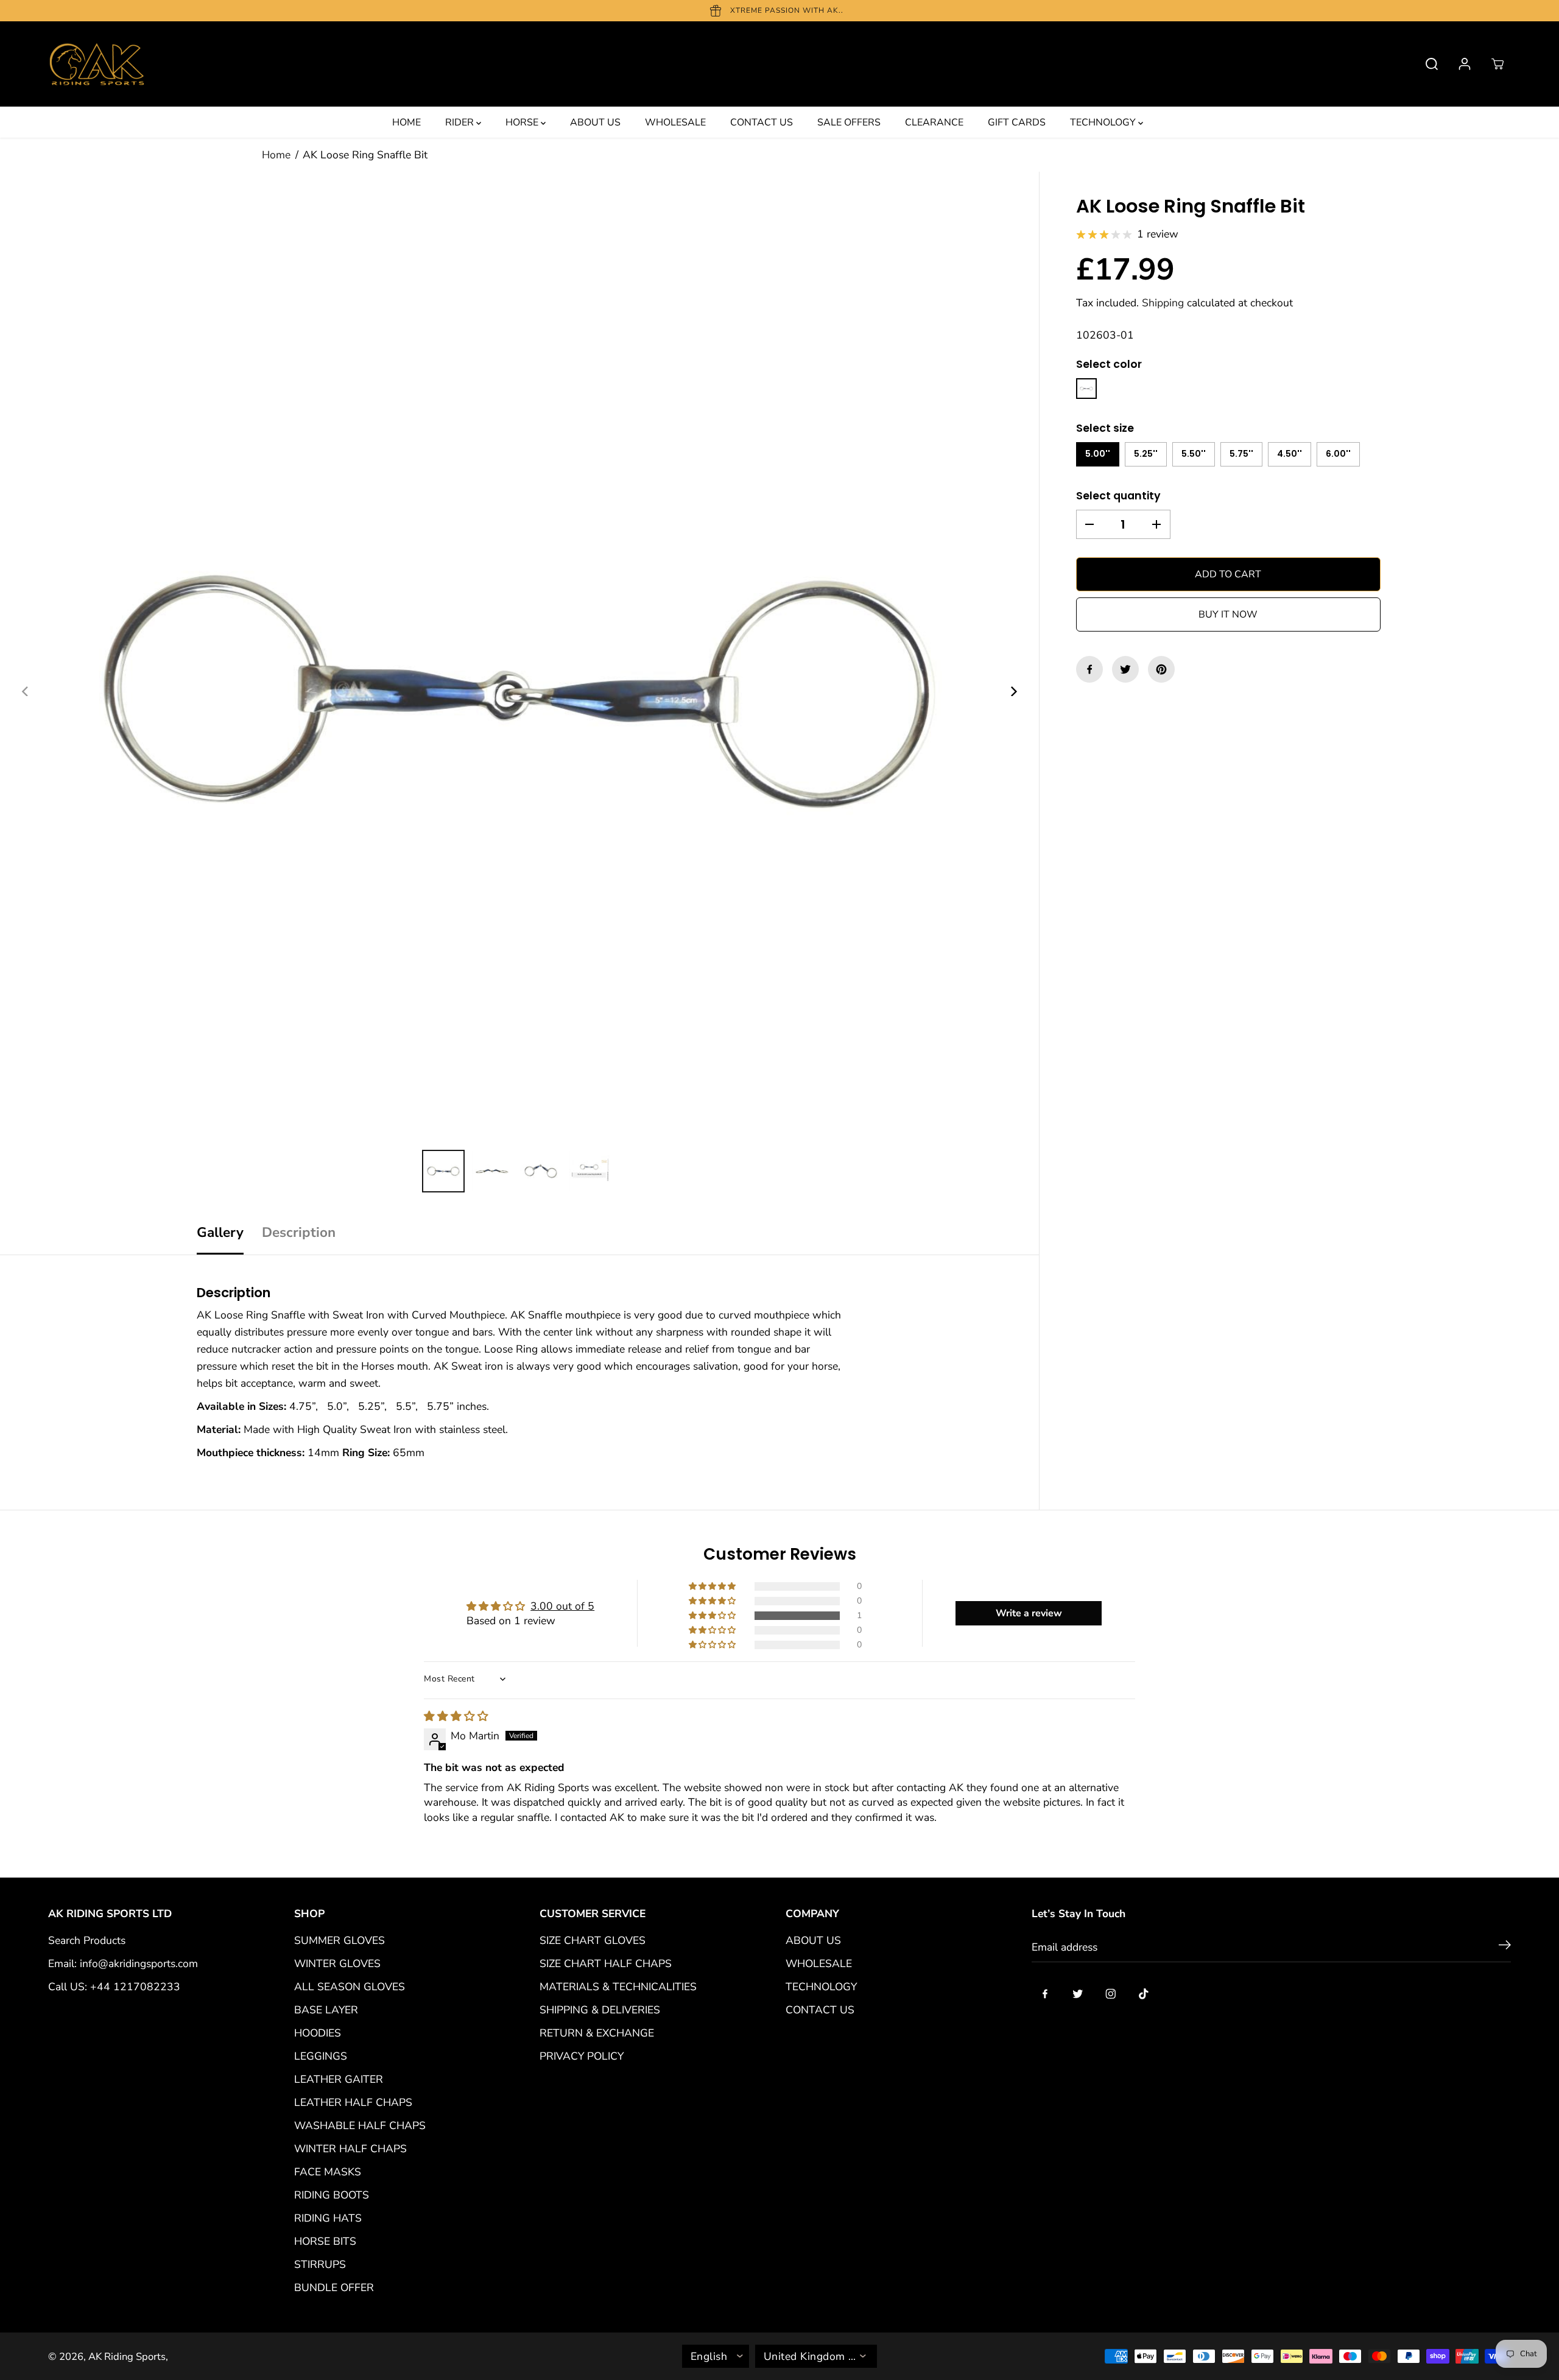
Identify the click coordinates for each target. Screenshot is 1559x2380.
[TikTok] (1144, 1994)
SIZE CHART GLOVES (593, 1940)
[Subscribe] (1505, 1947)
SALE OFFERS (849, 122)
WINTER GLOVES (337, 1963)
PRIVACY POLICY (582, 2056)
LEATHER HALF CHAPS (353, 2102)
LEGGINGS (321, 2056)
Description (299, 1232)
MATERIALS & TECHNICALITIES (618, 1987)
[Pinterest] (1161, 669)
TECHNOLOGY (1104, 122)
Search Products (87, 1940)
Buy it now (1228, 614)
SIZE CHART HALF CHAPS (606, 1963)
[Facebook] (1089, 669)
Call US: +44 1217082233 (114, 1987)
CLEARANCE (934, 122)
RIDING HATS (328, 2218)
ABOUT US (595, 122)
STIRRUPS (320, 2264)
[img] (456, 1716)
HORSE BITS (325, 2241)
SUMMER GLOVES (340, 1940)
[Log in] (1465, 64)
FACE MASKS (328, 2172)
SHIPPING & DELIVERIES (600, 2010)
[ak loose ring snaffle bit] (519, 691)
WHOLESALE (675, 122)
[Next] (1013, 691)
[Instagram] (1111, 1994)
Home (276, 155)
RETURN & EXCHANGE (597, 2033)
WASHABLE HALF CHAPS (360, 2125)
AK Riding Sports (127, 2357)
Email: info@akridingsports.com (123, 1963)
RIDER (461, 122)
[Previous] (26, 691)
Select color (1109, 364)
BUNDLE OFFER (334, 2287)
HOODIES (318, 2033)
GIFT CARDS (1017, 122)
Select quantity (1118, 496)
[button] (713, 1616)
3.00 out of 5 (562, 1606)
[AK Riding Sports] (97, 64)
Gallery (220, 1232)
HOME (406, 122)
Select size (1105, 428)
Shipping (1163, 303)
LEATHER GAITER (339, 2079)
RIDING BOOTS (332, 2195)
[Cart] (1497, 64)
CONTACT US (762, 122)
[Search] (1432, 64)
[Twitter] (1125, 669)
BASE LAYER (326, 2010)
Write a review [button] (1029, 1613)
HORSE (523, 122)
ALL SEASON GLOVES (350, 1987)
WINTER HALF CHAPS (350, 2149)
